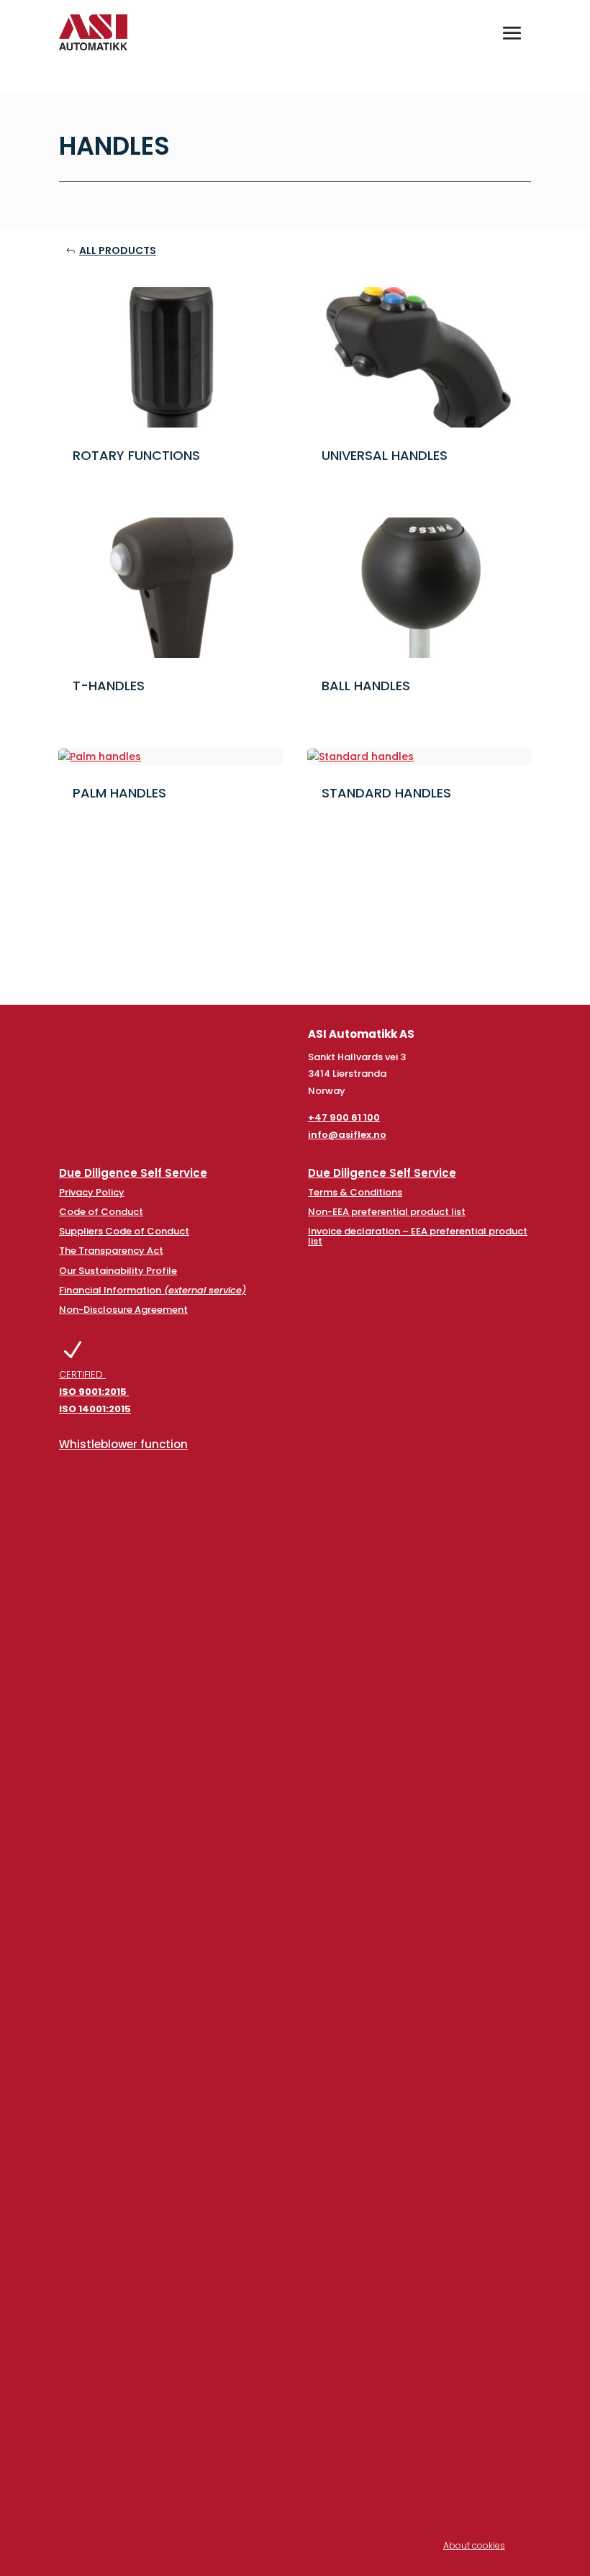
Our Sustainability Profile (118, 1271)
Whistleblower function (123, 1444)
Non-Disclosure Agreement (123, 1310)
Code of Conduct (101, 1212)
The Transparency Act (111, 1251)
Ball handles (366, 686)
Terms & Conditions (355, 1192)
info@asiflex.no (347, 1135)
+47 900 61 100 (344, 1117)
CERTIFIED (95, 1392)
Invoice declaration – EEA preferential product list (418, 1236)
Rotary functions (136, 455)
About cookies (474, 2545)
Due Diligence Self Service (133, 1173)
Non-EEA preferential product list (387, 1212)
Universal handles (385, 455)
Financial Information (153, 1290)
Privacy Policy (92, 1192)
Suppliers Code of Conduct (124, 1231)
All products (118, 250)
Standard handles (386, 793)
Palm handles (119, 793)
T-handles (109, 686)
